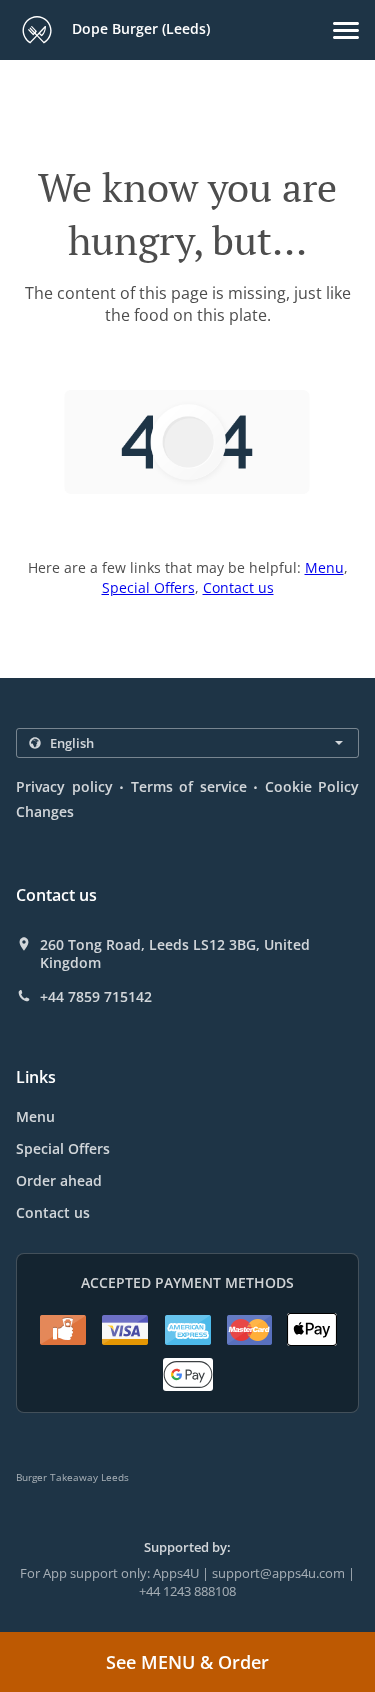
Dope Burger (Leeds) (139, 28)
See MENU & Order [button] (187, 1662)
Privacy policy (64, 786)
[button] (346, 30)
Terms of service (189, 786)
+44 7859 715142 (96, 997)
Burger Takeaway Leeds (72, 1477)
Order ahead (59, 1180)
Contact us (238, 587)
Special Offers (148, 587)
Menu (324, 567)
